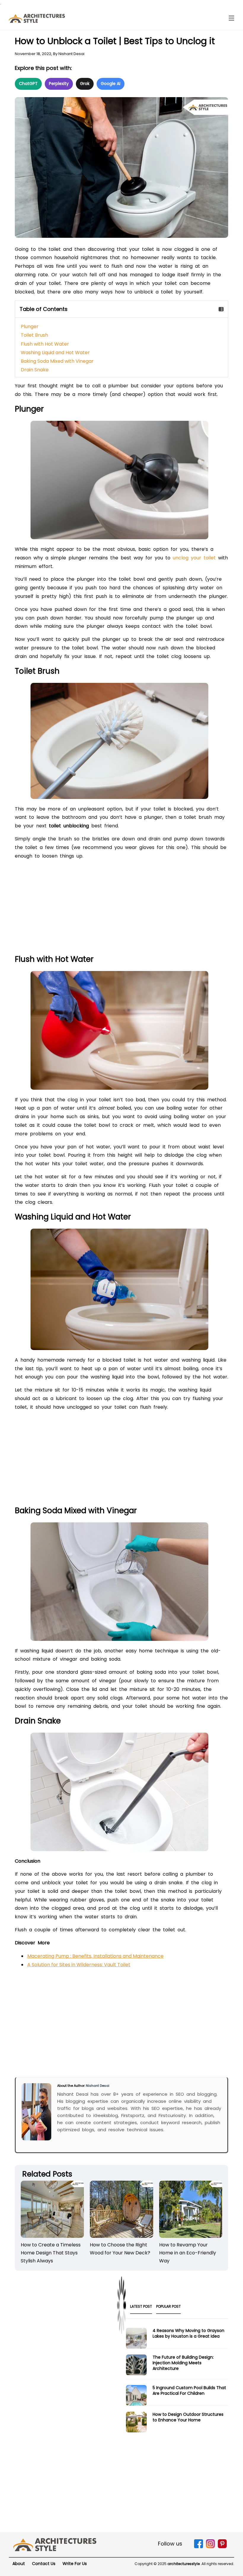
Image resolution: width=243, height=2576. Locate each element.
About (19, 2564)
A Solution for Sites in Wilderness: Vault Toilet (79, 1965)
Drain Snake (35, 370)
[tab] (141, 2308)
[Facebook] (199, 2547)
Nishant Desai (71, 54)
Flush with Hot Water (45, 344)
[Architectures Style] (55, 2544)
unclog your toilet (194, 558)
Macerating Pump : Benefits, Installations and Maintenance (95, 1956)
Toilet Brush (34, 335)
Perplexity (59, 84)
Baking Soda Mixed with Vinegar (57, 361)
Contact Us (44, 2564)
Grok (85, 84)
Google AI (111, 84)
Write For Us (75, 2564)
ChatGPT (28, 84)
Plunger (30, 326)
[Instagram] (210, 2547)
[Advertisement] (121, 909)
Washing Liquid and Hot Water (55, 353)
